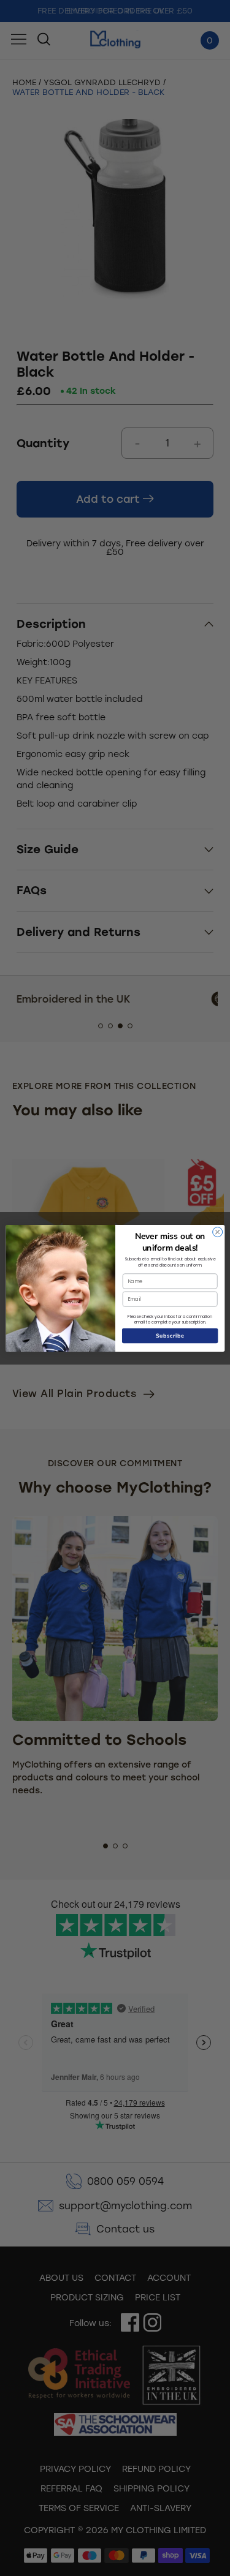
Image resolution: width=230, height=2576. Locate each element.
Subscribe (170, 1335)
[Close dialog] (217, 1232)
